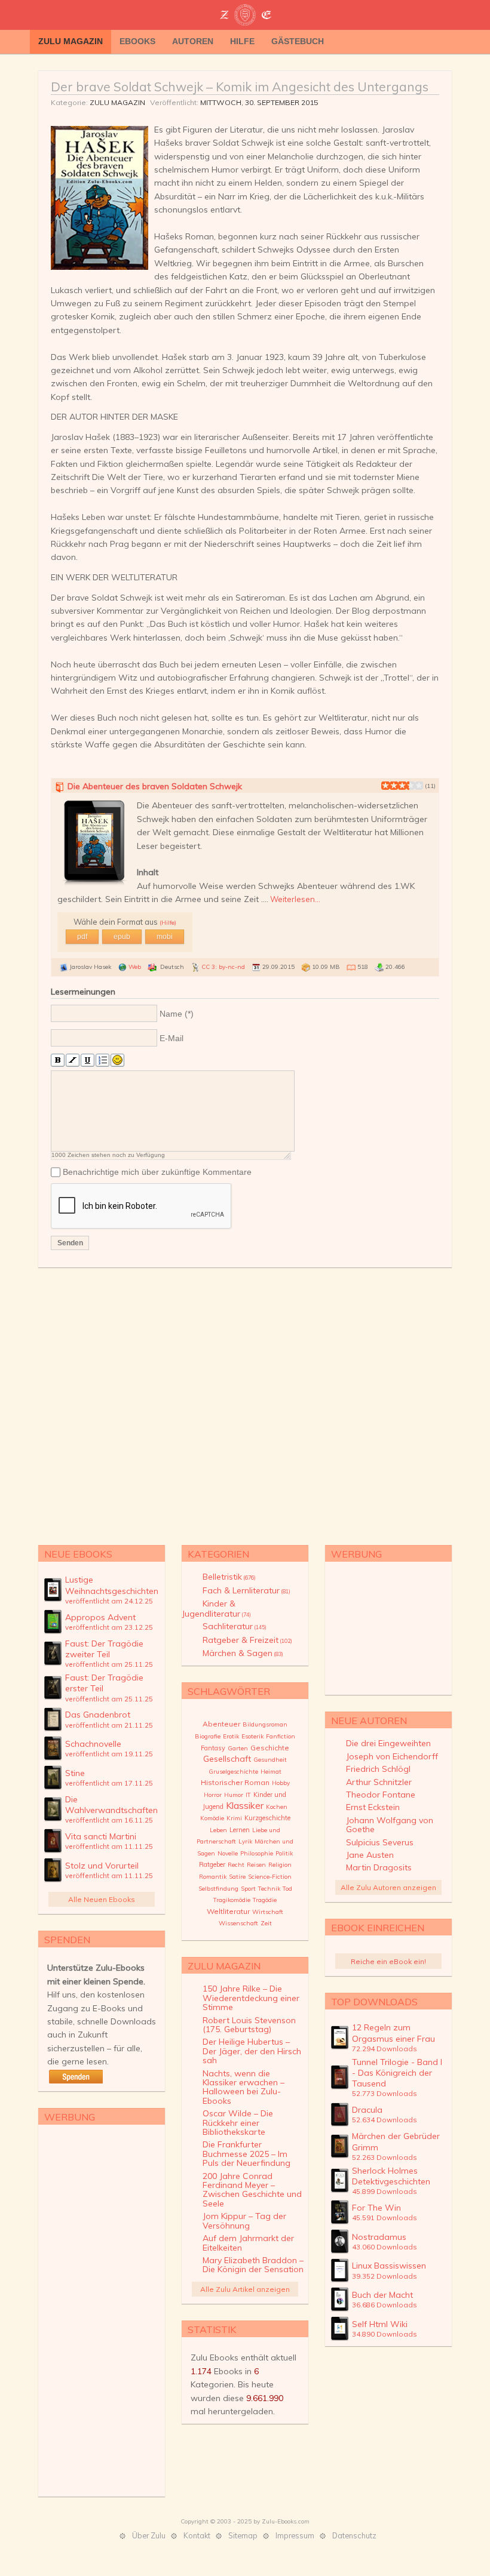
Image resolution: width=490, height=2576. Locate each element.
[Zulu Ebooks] (245, 16)
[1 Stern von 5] (385, 786)
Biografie (208, 1736)
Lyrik (245, 1841)
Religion (280, 1865)
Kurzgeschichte (267, 1818)
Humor (234, 1795)
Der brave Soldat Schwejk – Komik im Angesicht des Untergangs (240, 87)
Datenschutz (354, 2535)
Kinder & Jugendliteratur (216, 1608)
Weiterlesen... (295, 899)
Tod (287, 1889)
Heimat (271, 1772)
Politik (284, 1853)
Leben (218, 1830)
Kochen (277, 1807)
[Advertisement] (245, 1404)
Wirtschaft (268, 1912)
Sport (248, 1889)
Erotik (231, 1736)
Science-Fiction (270, 1877)
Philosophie (257, 1853)
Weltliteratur (228, 1911)
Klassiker (245, 1805)
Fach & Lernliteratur (246, 1590)
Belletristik (229, 1577)
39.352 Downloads (385, 2276)
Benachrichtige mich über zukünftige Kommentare (157, 1172)
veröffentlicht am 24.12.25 (109, 1601)
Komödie (212, 1818)
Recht (236, 1865)
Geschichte (270, 1748)
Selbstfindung (218, 1889)
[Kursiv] (73, 1061)
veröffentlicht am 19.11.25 (109, 1754)
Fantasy (213, 1748)
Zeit (266, 1923)
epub (122, 937)
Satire (237, 1877)
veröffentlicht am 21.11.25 (109, 1725)
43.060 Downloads (385, 2247)
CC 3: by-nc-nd (223, 967)
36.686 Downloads (385, 2305)
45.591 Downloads (385, 2218)
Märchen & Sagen (243, 1653)
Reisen (256, 1865)
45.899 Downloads (385, 2191)
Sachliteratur (235, 1626)
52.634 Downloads (385, 2120)
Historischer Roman (235, 1782)
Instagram (460, 42)
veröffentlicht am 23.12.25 (109, 1627)
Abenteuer (221, 1724)
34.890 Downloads (385, 2334)
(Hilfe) (168, 923)
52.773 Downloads (385, 2093)
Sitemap (243, 2535)
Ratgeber (212, 1864)
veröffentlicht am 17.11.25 (109, 1783)
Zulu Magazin (117, 102)
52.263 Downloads (385, 2157)
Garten (238, 1748)
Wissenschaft (238, 1923)
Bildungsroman (265, 1724)
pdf (82, 937)
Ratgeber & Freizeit (247, 1640)
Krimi (234, 1818)
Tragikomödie (232, 1900)
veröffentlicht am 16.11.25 (109, 1820)
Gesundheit (270, 1760)
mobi (165, 937)
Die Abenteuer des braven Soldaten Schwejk (155, 786)
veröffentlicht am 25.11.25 (109, 1664)
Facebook (442, 42)
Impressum (295, 2535)
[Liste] (102, 1061)
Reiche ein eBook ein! (388, 1961)
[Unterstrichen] (88, 1061)
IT (248, 1795)
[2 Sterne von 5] (390, 786)
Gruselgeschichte (233, 1772)
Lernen (240, 1830)
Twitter (424, 42)
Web (135, 967)
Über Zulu (149, 2535)
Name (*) (177, 1014)
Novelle (228, 1853)
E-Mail (171, 1038)
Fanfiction (281, 1736)
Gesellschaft (227, 1759)
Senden (70, 1243)
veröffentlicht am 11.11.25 (109, 1846)
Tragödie (265, 1900)
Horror (213, 1795)
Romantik (213, 1877)
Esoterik (252, 1736)
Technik (269, 1889)
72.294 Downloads (385, 2049)
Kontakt (197, 2535)
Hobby (281, 1783)
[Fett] (58, 1061)
